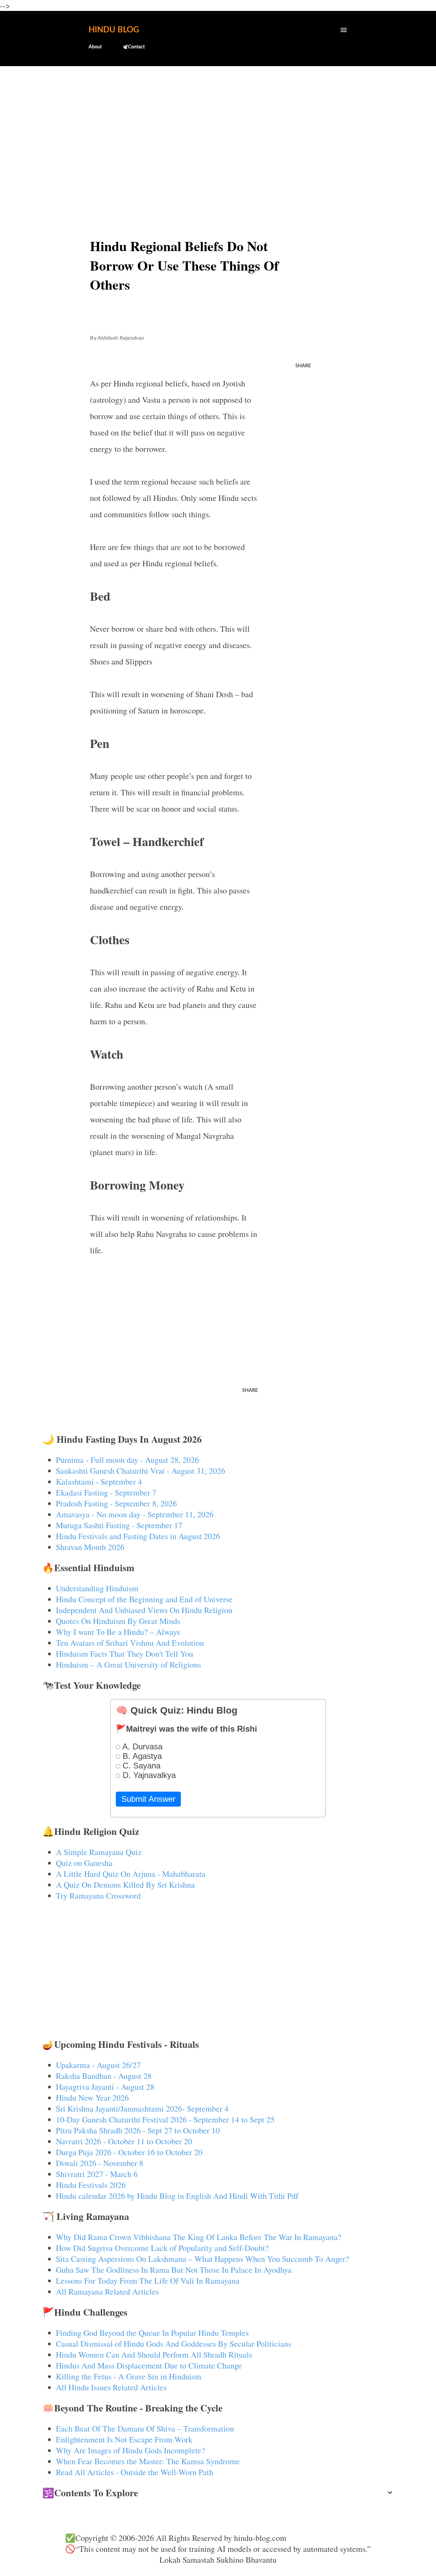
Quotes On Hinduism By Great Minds (118, 1621)
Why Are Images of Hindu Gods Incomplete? (130, 2450)
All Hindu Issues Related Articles (111, 2387)
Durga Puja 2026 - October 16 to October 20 (129, 2152)
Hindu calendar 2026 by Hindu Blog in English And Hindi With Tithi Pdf (177, 2196)
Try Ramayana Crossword (98, 1896)
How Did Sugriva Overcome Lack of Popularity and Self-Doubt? (162, 2248)
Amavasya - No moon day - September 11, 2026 (135, 1514)
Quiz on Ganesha (84, 1863)
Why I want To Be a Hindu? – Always (118, 1632)
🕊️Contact (134, 47)
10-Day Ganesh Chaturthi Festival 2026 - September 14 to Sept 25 (165, 2119)
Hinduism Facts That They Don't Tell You (124, 1654)
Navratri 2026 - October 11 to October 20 (124, 2141)
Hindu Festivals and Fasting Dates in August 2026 (138, 1536)
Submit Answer (148, 1799)
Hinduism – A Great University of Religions (128, 1665)
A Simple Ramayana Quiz (99, 1852)
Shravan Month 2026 (90, 1547)
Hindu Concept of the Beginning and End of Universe (144, 1599)
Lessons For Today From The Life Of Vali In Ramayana (148, 2281)
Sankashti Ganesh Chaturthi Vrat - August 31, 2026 (141, 1471)
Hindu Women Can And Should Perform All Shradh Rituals (154, 2355)
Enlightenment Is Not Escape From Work (124, 2439)
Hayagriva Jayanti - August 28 (105, 2087)
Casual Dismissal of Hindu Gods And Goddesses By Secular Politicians (174, 2344)
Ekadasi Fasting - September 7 (106, 1492)
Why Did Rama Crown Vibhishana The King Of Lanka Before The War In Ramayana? (199, 2237)
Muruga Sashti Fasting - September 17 (119, 1525)
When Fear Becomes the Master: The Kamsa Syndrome (148, 2461)
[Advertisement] (218, 125)
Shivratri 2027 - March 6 (97, 2174)
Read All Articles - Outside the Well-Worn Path (135, 2472)
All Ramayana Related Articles (107, 2291)
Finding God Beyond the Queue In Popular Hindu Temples (152, 2333)
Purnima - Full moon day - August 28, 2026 (127, 1460)
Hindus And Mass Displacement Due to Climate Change (149, 2365)
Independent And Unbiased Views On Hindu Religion (144, 1610)
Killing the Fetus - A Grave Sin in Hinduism (129, 2376)
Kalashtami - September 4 (99, 1482)
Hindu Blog (114, 30)
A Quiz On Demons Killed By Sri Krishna (125, 1885)
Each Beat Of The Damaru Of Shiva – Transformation (145, 2428)
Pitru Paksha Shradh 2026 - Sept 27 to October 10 (138, 2130)
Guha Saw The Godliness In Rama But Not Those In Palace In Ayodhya (174, 2270)
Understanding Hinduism (97, 1588)
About (95, 47)
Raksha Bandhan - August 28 (104, 2076)
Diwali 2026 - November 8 (100, 2163)
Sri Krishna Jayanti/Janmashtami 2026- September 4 (142, 2109)
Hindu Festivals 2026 (91, 2185)
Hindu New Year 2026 (92, 2098)
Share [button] (303, 366)
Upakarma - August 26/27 (98, 2065)
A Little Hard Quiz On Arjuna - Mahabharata (131, 1874)
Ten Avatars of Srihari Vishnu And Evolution (130, 1643)
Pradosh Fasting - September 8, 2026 (116, 1503)
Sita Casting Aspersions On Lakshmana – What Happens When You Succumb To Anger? (203, 2259)
